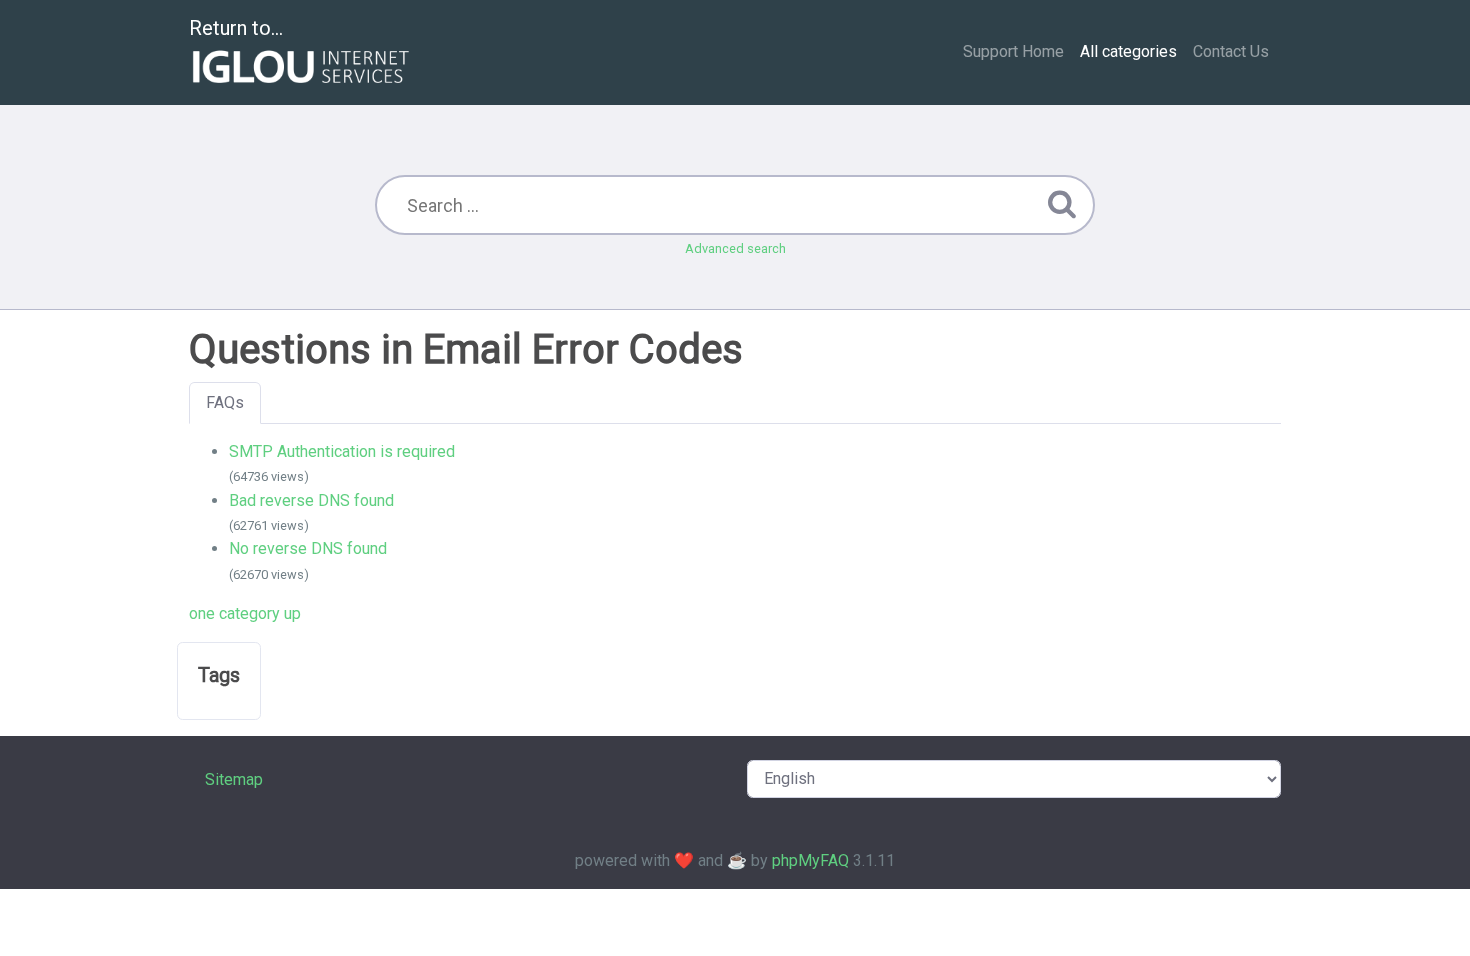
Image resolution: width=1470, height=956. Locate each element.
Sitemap (234, 779)
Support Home (1013, 51)
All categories (1128, 51)
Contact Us (1231, 51)
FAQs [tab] (225, 402)
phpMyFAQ (810, 860)
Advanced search (735, 248)
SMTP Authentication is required (342, 451)
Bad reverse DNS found (311, 500)
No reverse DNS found (308, 548)
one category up (245, 613)
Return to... (236, 28)
